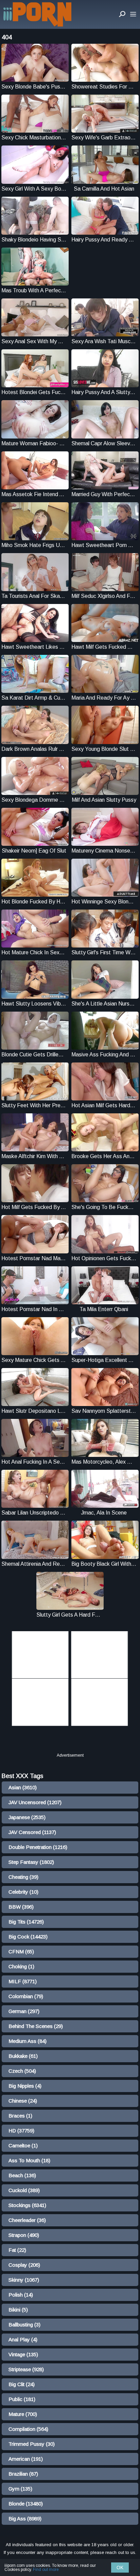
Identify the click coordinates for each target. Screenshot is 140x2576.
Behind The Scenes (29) (36, 2026)
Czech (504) (22, 2071)
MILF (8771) (23, 1981)
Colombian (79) (26, 1996)
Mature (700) (23, 2414)
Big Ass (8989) (25, 2519)
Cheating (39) (23, 1877)
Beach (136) (22, 2175)
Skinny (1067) (24, 2280)
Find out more (46, 2570)
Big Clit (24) (22, 2384)
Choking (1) (21, 1966)
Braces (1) (20, 2116)
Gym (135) (20, 2489)
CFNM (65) (21, 1951)
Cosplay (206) (24, 2265)
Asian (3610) (23, 1787)
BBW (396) (21, 1907)
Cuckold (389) (24, 2190)
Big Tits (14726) (26, 1922)
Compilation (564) (28, 2429)
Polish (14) (21, 2295)
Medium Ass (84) (28, 2041)
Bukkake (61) (23, 2056)
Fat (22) (17, 2250)
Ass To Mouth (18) (29, 2160)
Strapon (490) (24, 2235)
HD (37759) (21, 2131)
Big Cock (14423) (28, 1937)
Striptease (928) (26, 2369)
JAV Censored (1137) (32, 1832)
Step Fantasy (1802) (31, 1862)
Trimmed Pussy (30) (32, 2444)
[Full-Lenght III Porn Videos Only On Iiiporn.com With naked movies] (37, 14)
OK (120, 2568)
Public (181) (22, 2399)
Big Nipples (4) (25, 2086)
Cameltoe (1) (23, 2145)
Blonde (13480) (26, 2504)
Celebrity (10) (23, 1892)
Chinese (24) (23, 2101)
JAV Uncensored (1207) (35, 1802)
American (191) (26, 2459)
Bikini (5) (18, 2310)
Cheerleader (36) (27, 2220)
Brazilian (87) (23, 2474)
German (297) (24, 2011)
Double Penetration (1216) (38, 1847)
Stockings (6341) (27, 2205)
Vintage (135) (23, 2354)
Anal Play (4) (23, 2339)
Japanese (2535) (27, 1817)
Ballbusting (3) (24, 2325)
